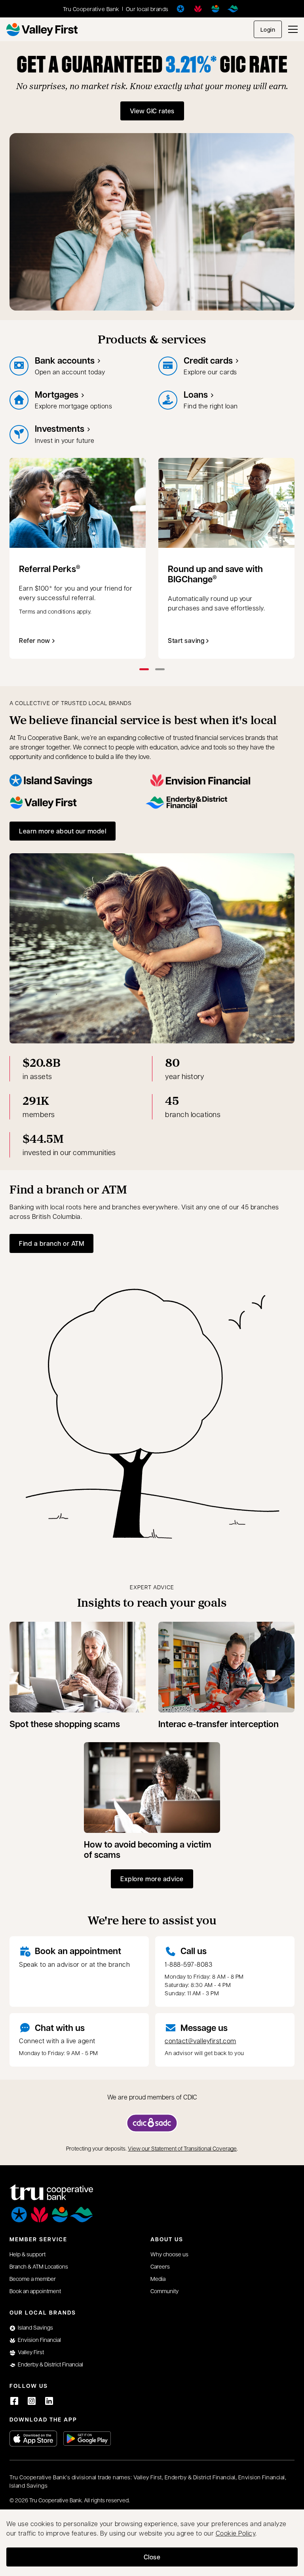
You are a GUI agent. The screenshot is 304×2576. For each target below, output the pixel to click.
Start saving (186, 640)
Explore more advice (152, 1879)
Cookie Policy (236, 2533)
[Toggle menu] (293, 29)
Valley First (31, 2352)
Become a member (33, 2279)
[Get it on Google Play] (87, 2439)
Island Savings (35, 2327)
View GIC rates (152, 111)
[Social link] (14, 2401)
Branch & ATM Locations (39, 2266)
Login (268, 30)
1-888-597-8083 (188, 1964)
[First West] (42, 30)
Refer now (35, 640)
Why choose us (169, 2254)
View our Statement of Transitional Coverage (182, 2148)
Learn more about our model (63, 831)
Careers (160, 2266)
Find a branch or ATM (51, 1243)
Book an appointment (78, 1951)
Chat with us (60, 2028)
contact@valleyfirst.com (200, 2041)
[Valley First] (215, 9)
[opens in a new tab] (152, 2123)
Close (152, 2557)
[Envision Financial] (198, 9)
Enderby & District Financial (50, 2364)
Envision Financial (39, 2340)
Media (158, 2279)
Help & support (28, 2254)
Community (164, 2291)
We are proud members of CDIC (152, 2097)
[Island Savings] (180, 9)
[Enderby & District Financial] (233, 9)
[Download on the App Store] (33, 2439)
